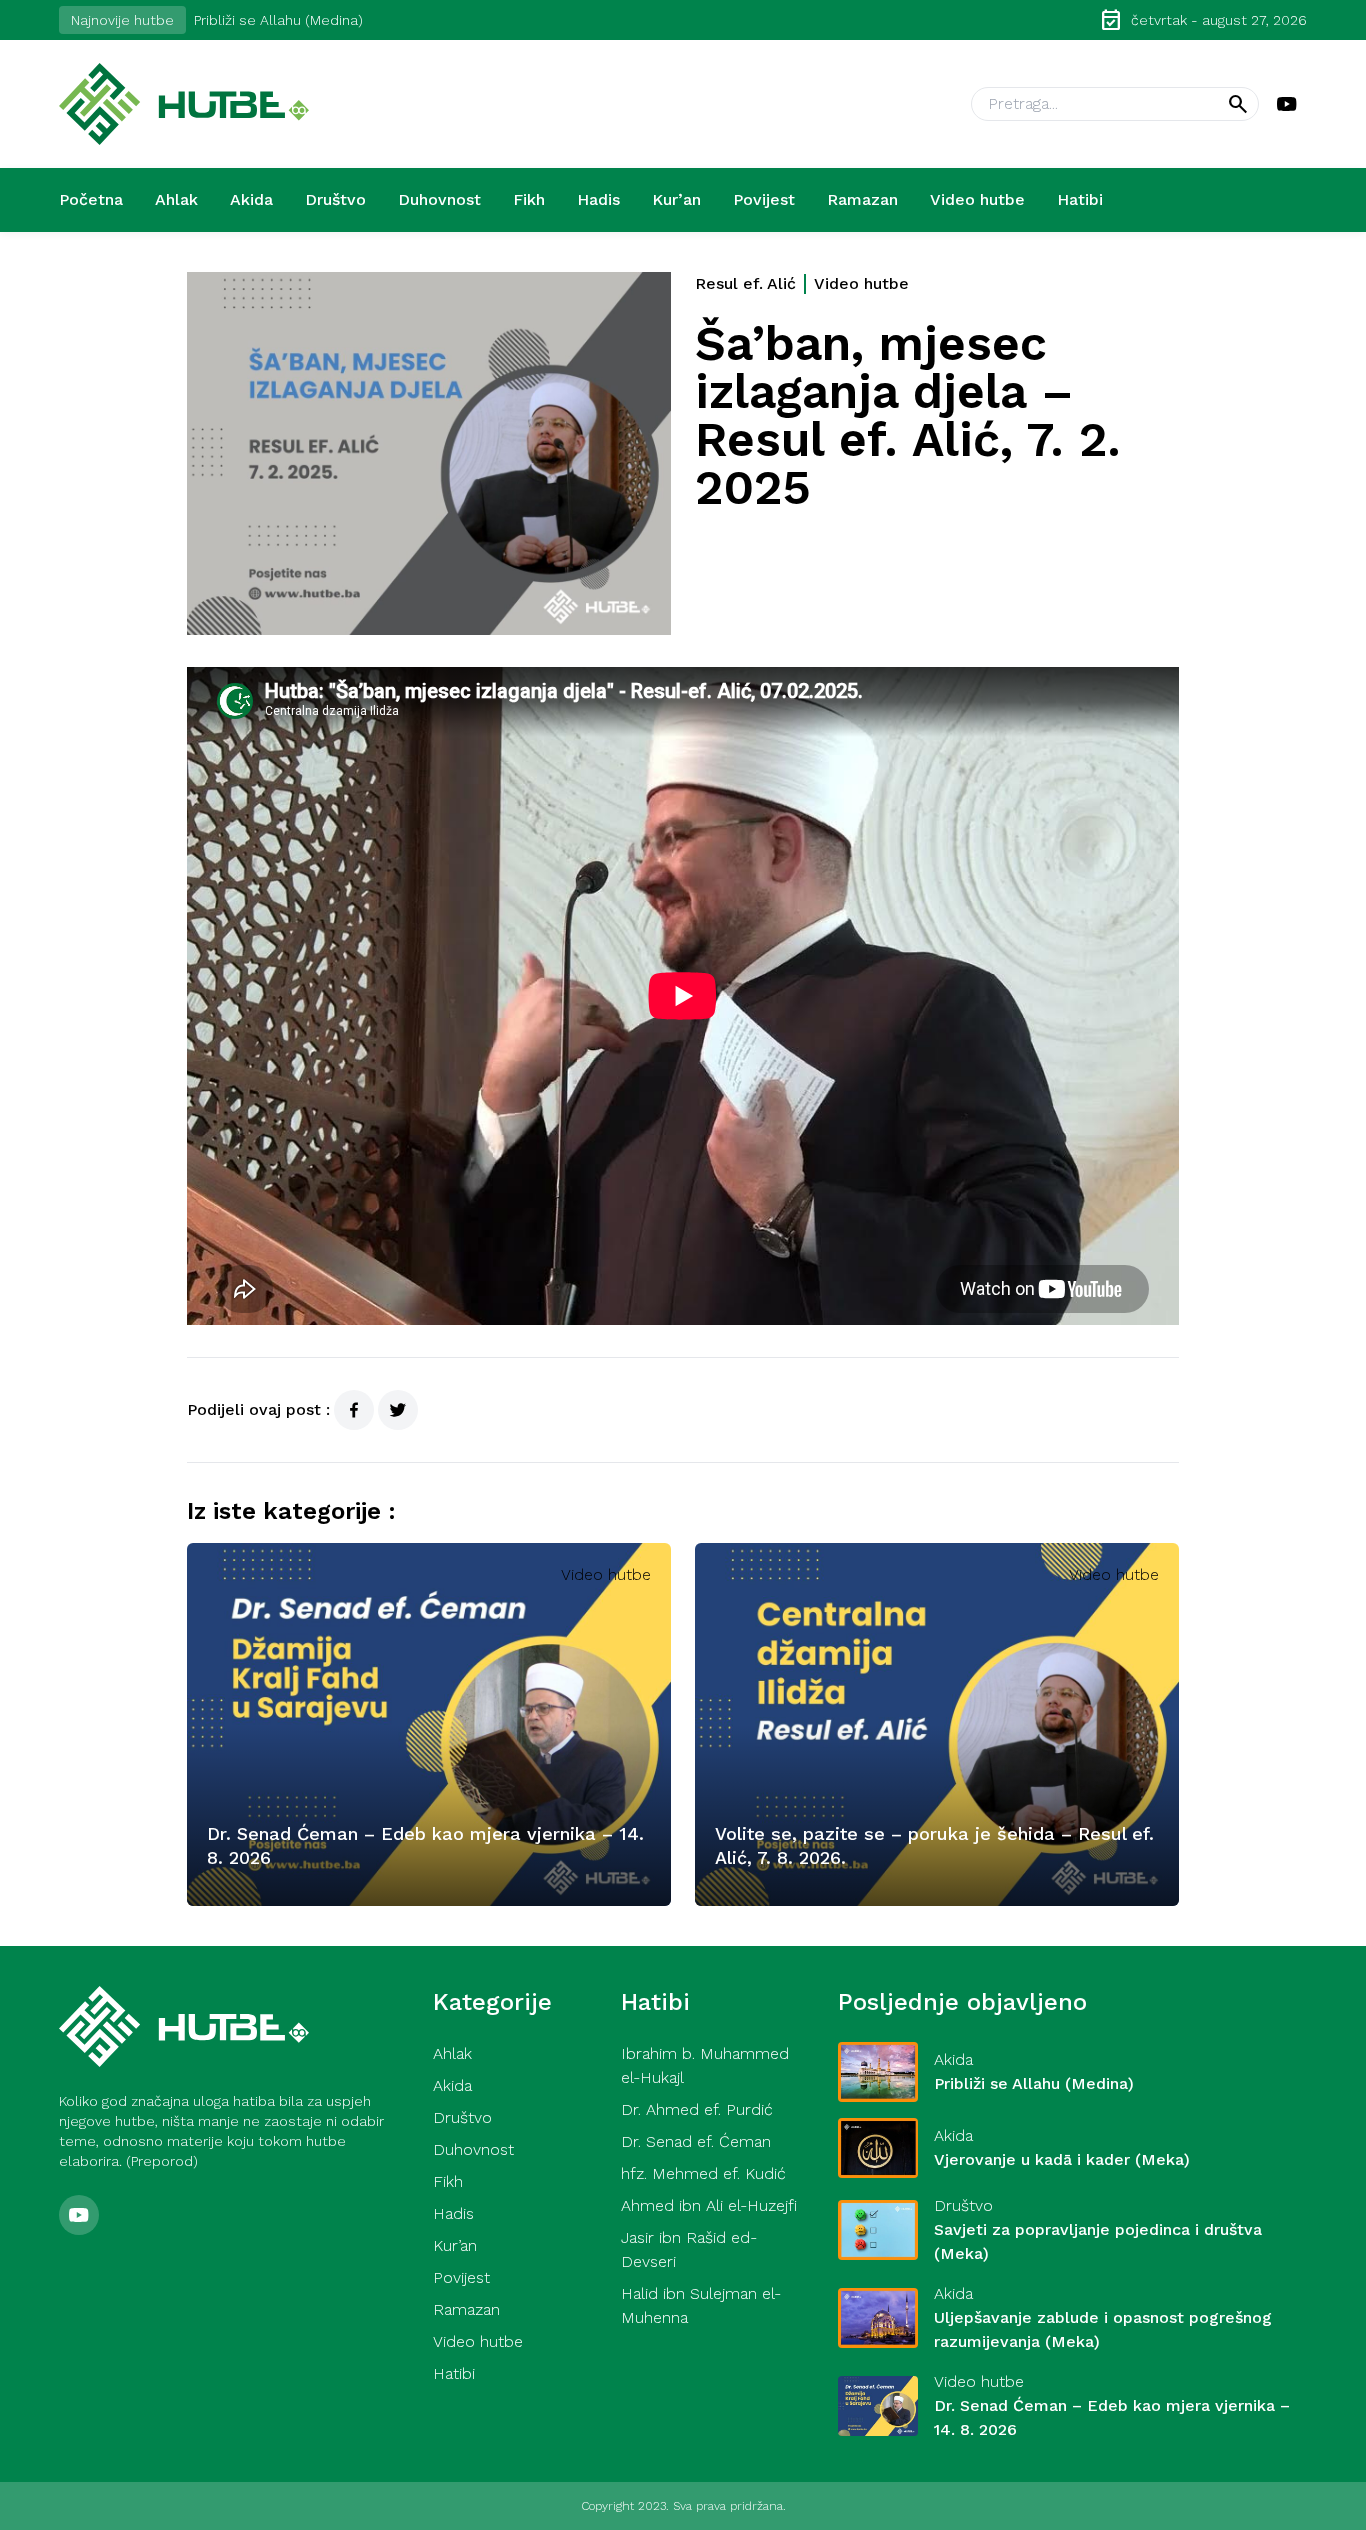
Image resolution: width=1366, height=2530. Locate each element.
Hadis (598, 199)
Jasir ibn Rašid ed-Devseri (689, 2249)
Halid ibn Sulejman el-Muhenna (701, 2305)
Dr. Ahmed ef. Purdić (697, 2109)
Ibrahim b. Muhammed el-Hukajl (705, 2065)
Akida (251, 199)
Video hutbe (977, 199)
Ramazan (862, 199)
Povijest (764, 199)
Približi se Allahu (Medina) (278, 20)
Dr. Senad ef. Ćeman (696, 2141)
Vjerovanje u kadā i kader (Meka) (1062, 2159)
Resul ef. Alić (745, 283)
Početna (91, 199)
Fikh (529, 199)
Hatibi (1080, 199)
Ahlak (176, 199)
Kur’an (676, 199)
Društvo (335, 199)
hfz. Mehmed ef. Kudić (703, 2173)
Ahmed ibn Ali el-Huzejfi (709, 2205)
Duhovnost (439, 199)
